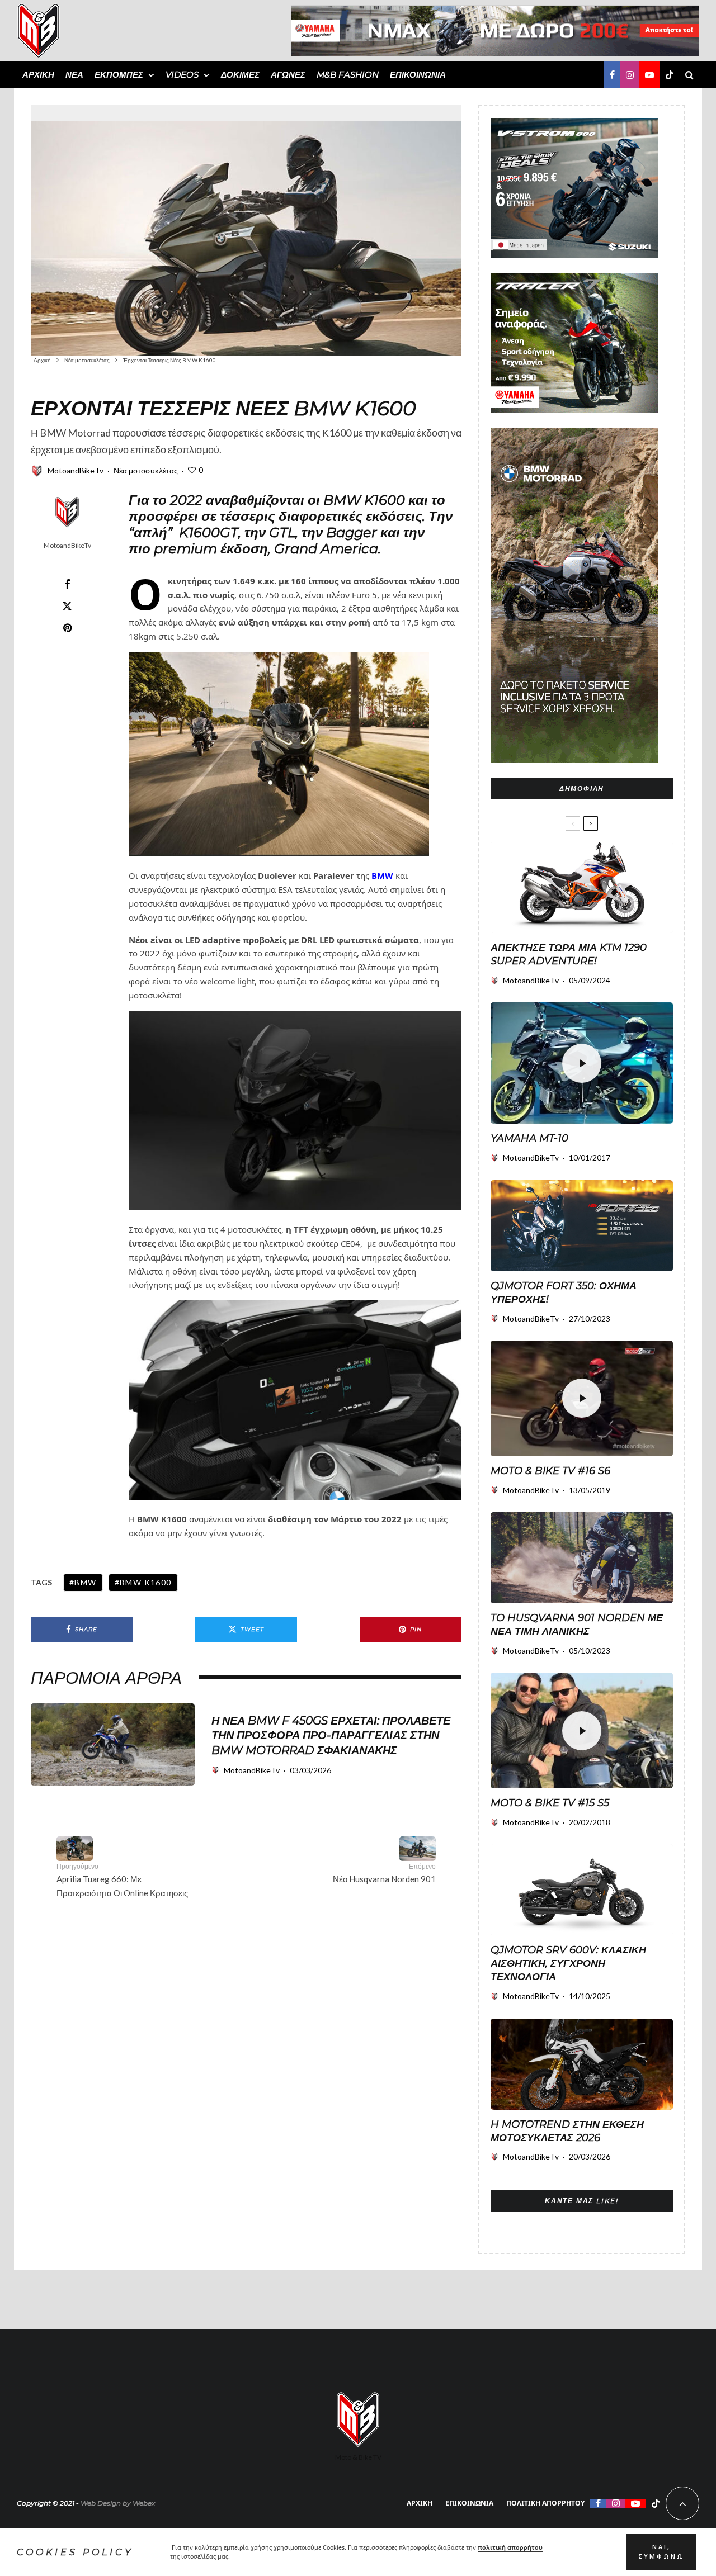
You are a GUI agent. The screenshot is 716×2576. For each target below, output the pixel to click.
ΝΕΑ (74, 75)
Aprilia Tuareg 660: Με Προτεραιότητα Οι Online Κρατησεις (122, 1880)
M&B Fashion (348, 75)
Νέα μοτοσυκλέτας (146, 470)
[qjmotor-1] (582, 1890)
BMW (382, 875)
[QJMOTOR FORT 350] (582, 1226)
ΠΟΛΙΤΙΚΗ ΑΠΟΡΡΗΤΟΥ (545, 2503)
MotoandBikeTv (76, 470)
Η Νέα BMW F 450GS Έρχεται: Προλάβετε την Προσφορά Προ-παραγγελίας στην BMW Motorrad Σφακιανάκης (331, 1736)
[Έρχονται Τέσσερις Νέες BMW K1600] (246, 230)
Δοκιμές (240, 75)
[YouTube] (649, 75)
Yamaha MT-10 (529, 1138)
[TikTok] (670, 75)
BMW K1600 (146, 1582)
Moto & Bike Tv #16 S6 (550, 1471)
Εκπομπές (119, 75)
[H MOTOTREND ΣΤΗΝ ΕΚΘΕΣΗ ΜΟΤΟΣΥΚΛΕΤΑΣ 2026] (582, 2064)
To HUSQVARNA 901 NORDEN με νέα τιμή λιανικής (577, 1625)
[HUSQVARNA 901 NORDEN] (582, 1558)
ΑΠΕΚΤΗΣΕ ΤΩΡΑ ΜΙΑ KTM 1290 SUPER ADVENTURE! (569, 954)
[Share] (67, 584)
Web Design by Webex (118, 2503)
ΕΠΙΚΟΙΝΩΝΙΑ (418, 75)
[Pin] (67, 628)
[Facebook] (612, 75)
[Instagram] (630, 75)
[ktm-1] (582, 887)
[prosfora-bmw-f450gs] (113, 1744)
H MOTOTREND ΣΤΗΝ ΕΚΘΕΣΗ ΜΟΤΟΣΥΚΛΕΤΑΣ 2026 (567, 2131)
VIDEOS (182, 75)
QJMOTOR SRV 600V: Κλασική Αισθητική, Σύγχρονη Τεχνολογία (568, 1963)
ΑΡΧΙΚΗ (38, 75)
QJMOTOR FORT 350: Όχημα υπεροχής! (564, 1292)
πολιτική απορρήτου (510, 2547)
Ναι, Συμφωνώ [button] (661, 2552)
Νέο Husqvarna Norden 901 (384, 1873)
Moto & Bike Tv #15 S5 (550, 1803)
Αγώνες (288, 75)
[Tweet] (67, 606)
